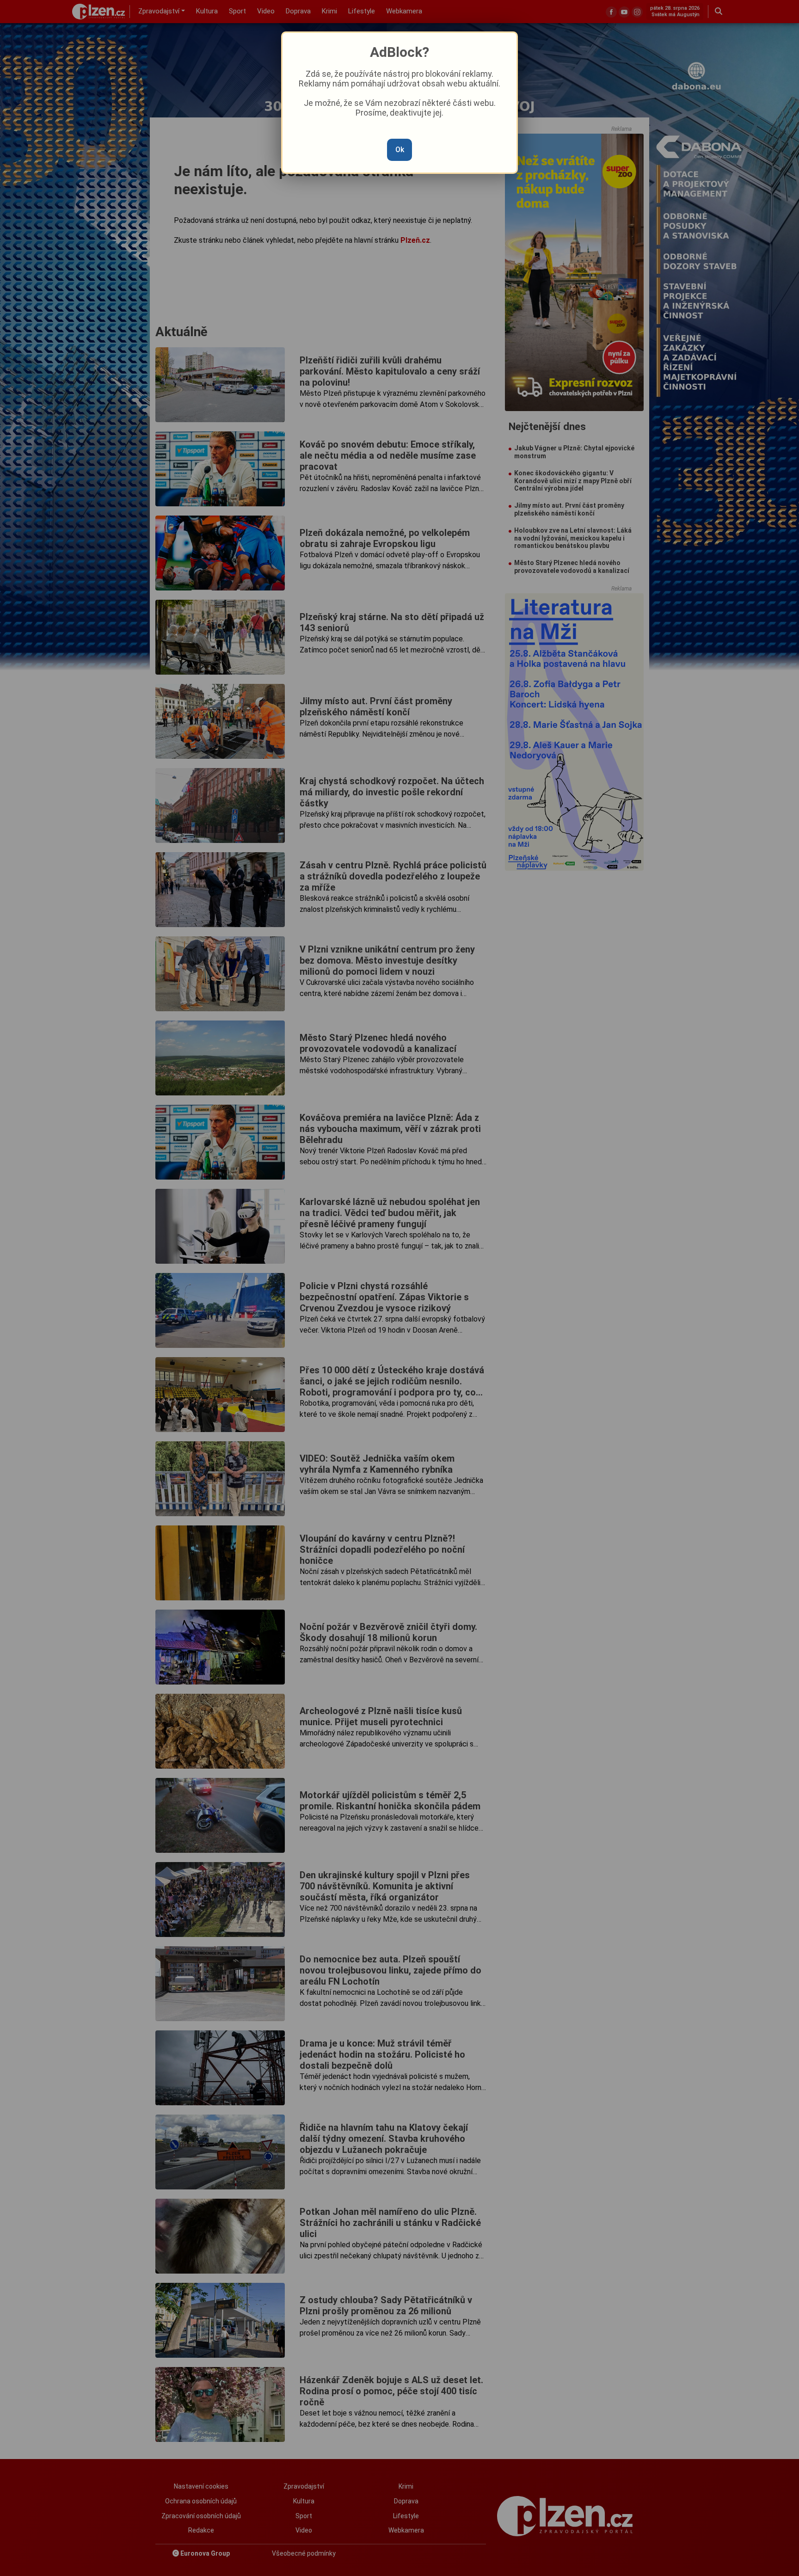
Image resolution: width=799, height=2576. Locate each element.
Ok (400, 150)
